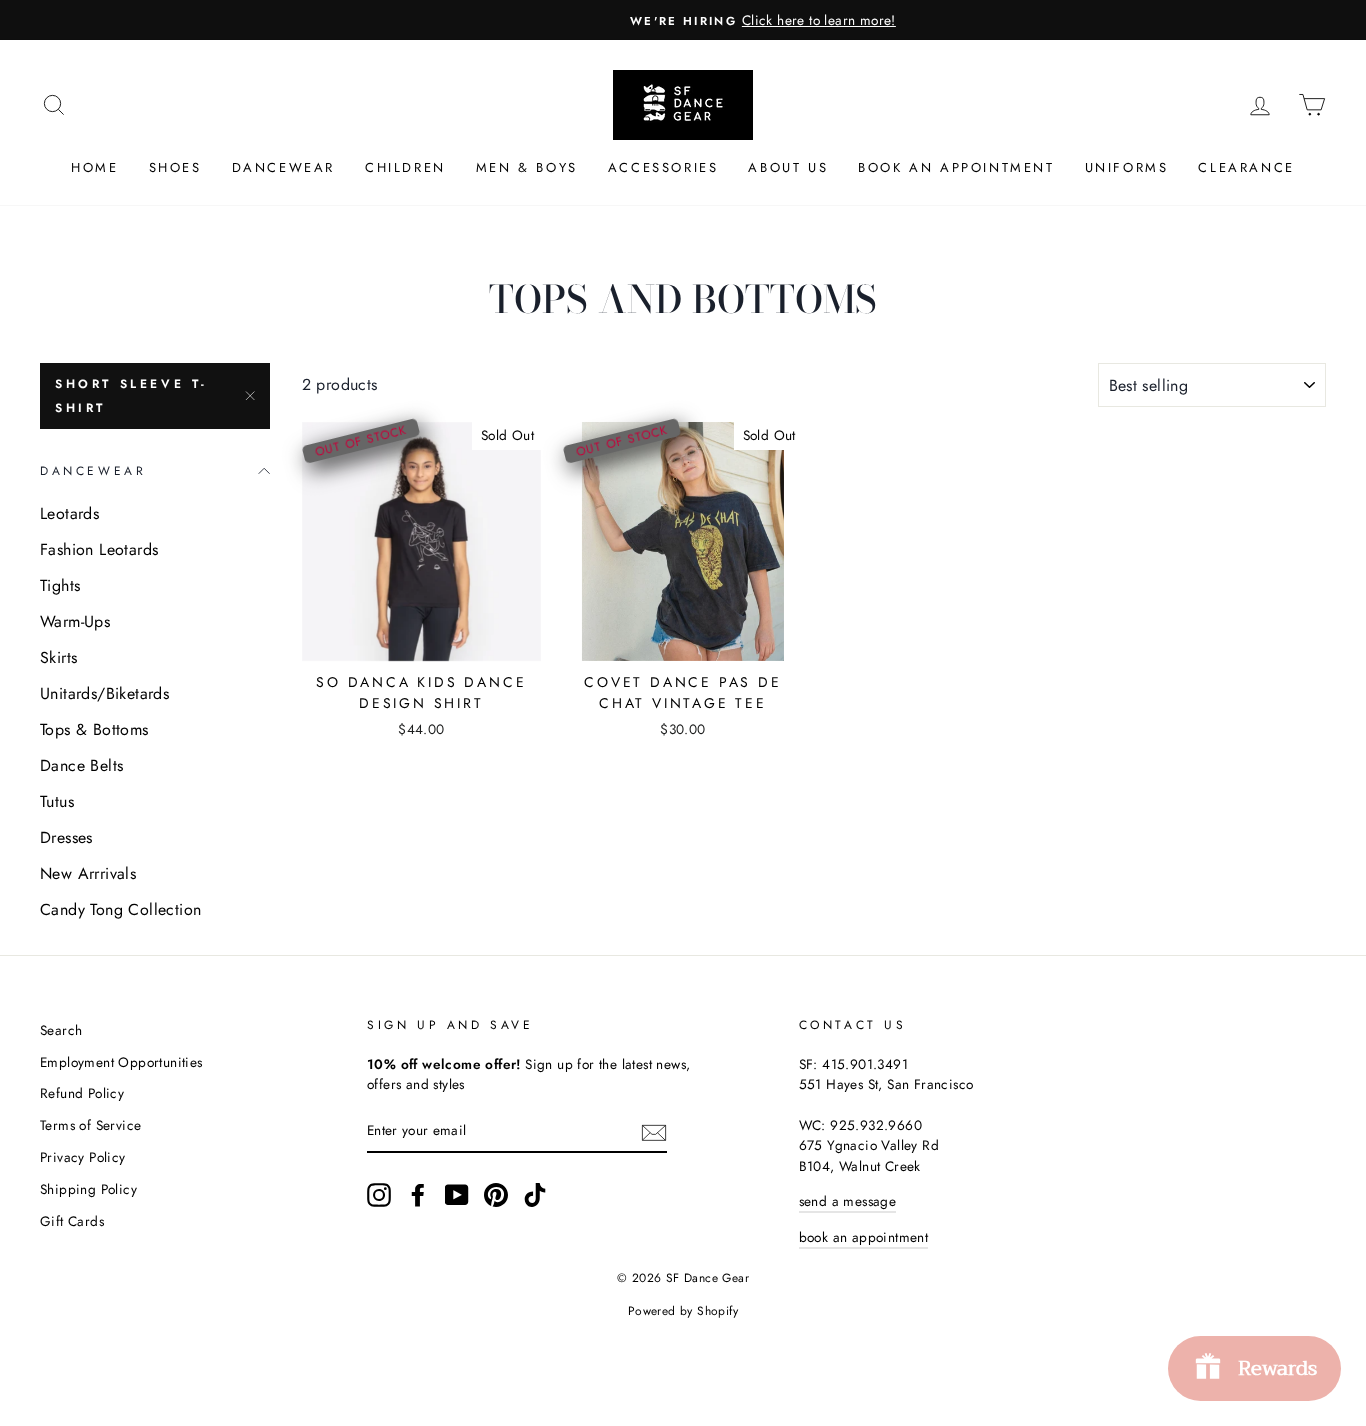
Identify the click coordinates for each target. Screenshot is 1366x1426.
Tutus (57, 801)
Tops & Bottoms (94, 729)
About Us (788, 167)
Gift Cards (72, 1221)
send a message (848, 1201)
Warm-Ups (75, 621)
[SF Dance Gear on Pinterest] (496, 1195)
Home (94, 167)
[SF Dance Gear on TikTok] (535, 1195)
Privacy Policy (83, 1157)
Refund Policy (82, 1093)
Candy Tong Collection (120, 909)
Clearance (1246, 167)
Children (405, 167)
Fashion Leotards (99, 549)
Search (61, 1030)
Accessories (663, 167)
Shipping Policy (88, 1189)
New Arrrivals (88, 873)
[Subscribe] (654, 1131)
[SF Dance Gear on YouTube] (457, 1195)
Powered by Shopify (683, 1311)
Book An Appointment (956, 167)
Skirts (58, 657)
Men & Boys (527, 167)
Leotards (69, 513)
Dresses (66, 837)
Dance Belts (81, 765)
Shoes (175, 167)
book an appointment (864, 1237)
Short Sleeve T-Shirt (131, 396)
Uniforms (1127, 167)
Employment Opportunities (121, 1062)
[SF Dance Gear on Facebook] (418, 1195)
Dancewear (283, 167)
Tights (60, 585)
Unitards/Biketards (104, 693)
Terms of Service (90, 1125)
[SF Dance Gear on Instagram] (379, 1195)
